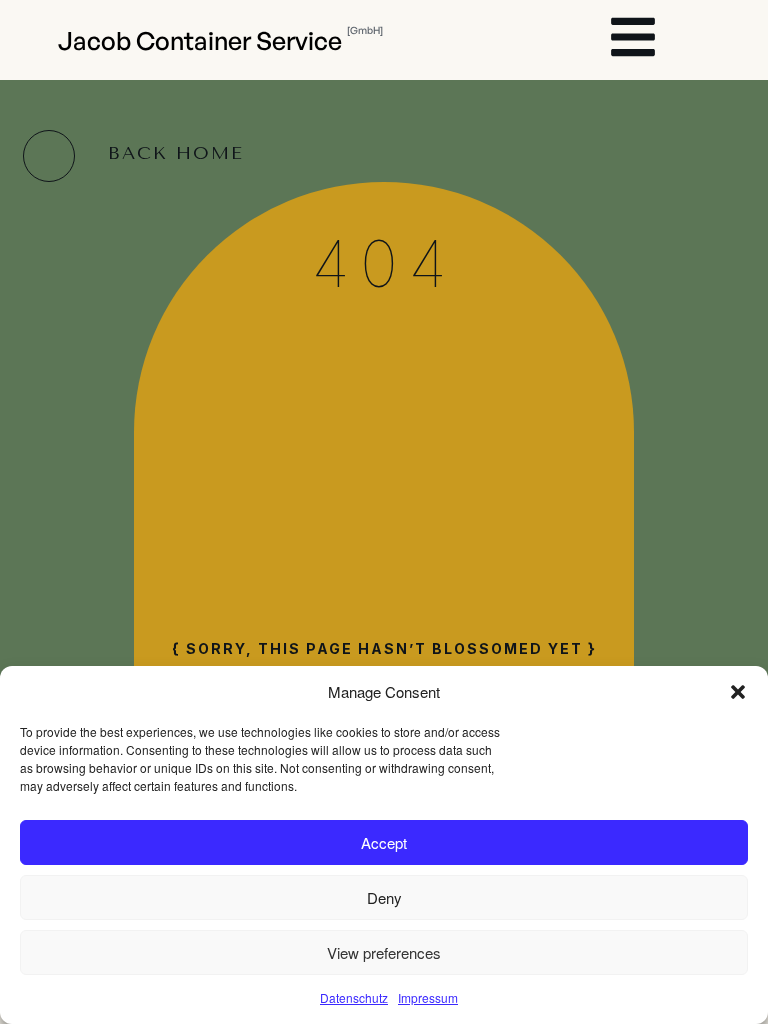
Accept (384, 842)
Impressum (428, 997)
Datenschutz (354, 997)
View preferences (384, 952)
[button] (738, 692)
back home (176, 153)
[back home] (49, 156)
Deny (384, 897)
